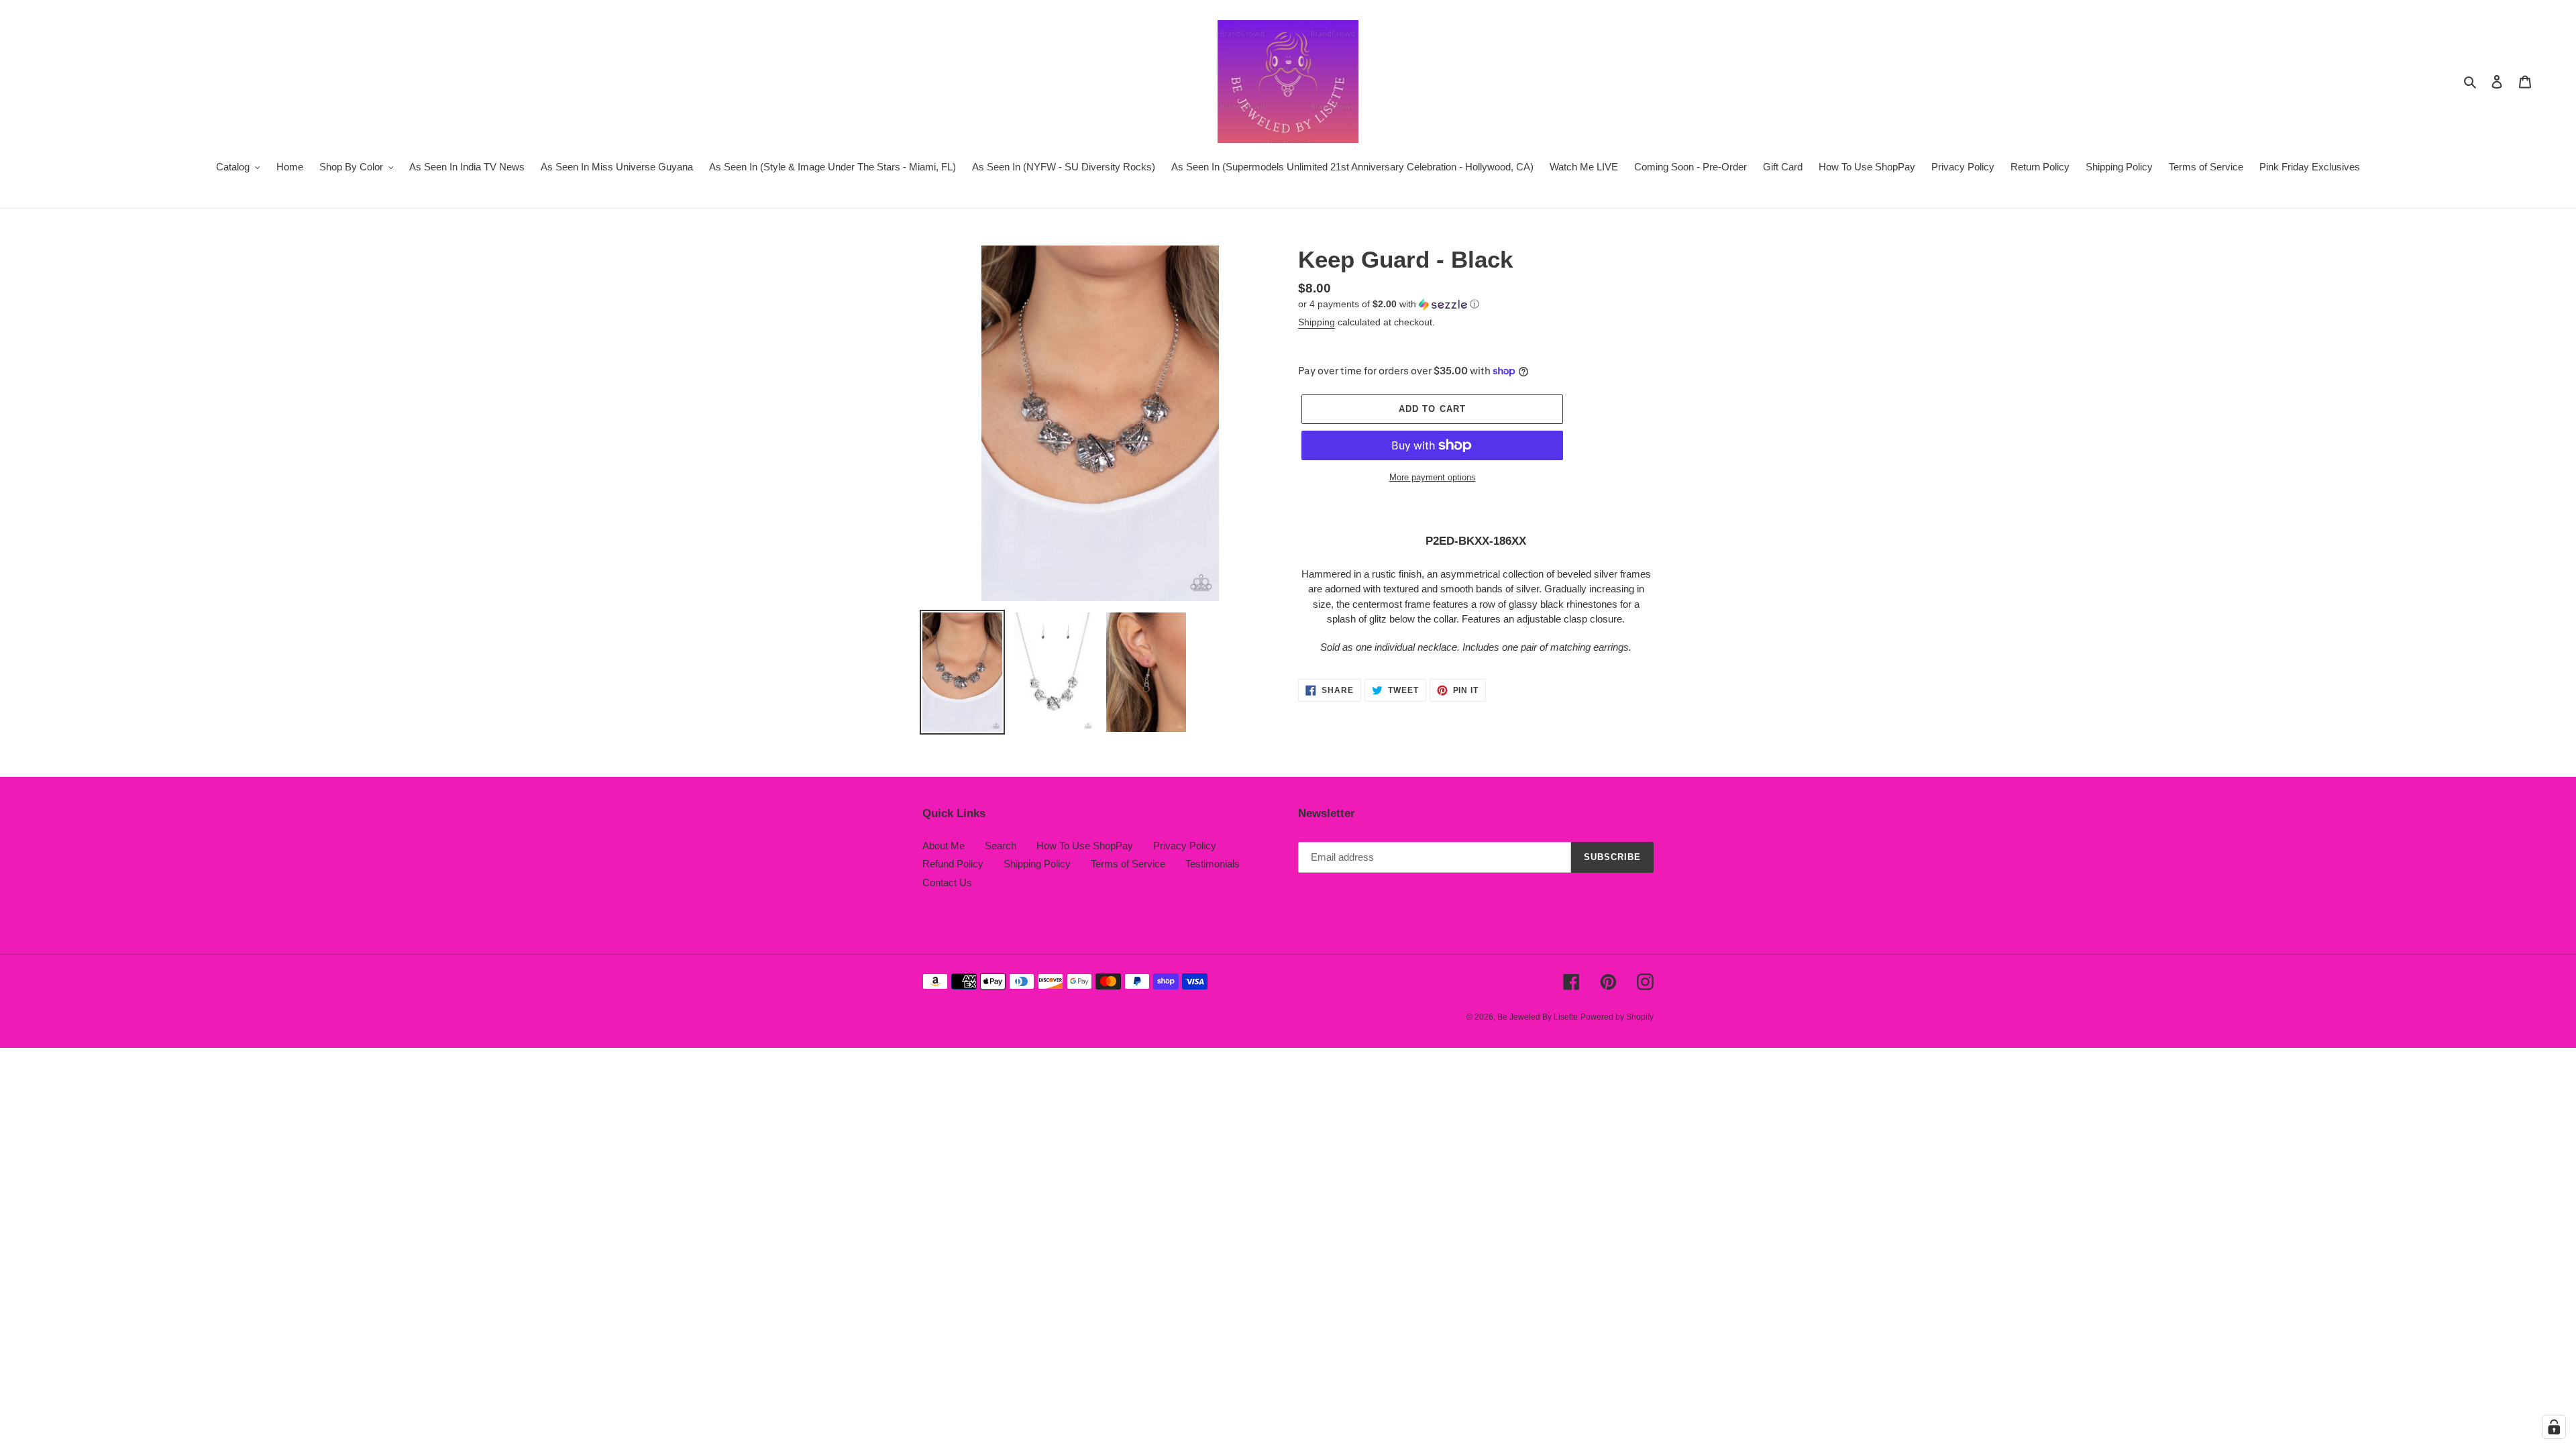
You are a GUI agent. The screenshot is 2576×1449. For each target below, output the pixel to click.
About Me (944, 846)
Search (1001, 846)
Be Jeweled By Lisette (1538, 1017)
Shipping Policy (1037, 864)
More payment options (1433, 477)
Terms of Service (1128, 864)
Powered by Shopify (1617, 1017)
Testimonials (1213, 864)
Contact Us (947, 882)
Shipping (1317, 322)
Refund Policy (953, 864)
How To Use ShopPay (1085, 846)
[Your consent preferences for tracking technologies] (2554, 1427)
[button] (1389, 304)
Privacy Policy (1185, 846)
